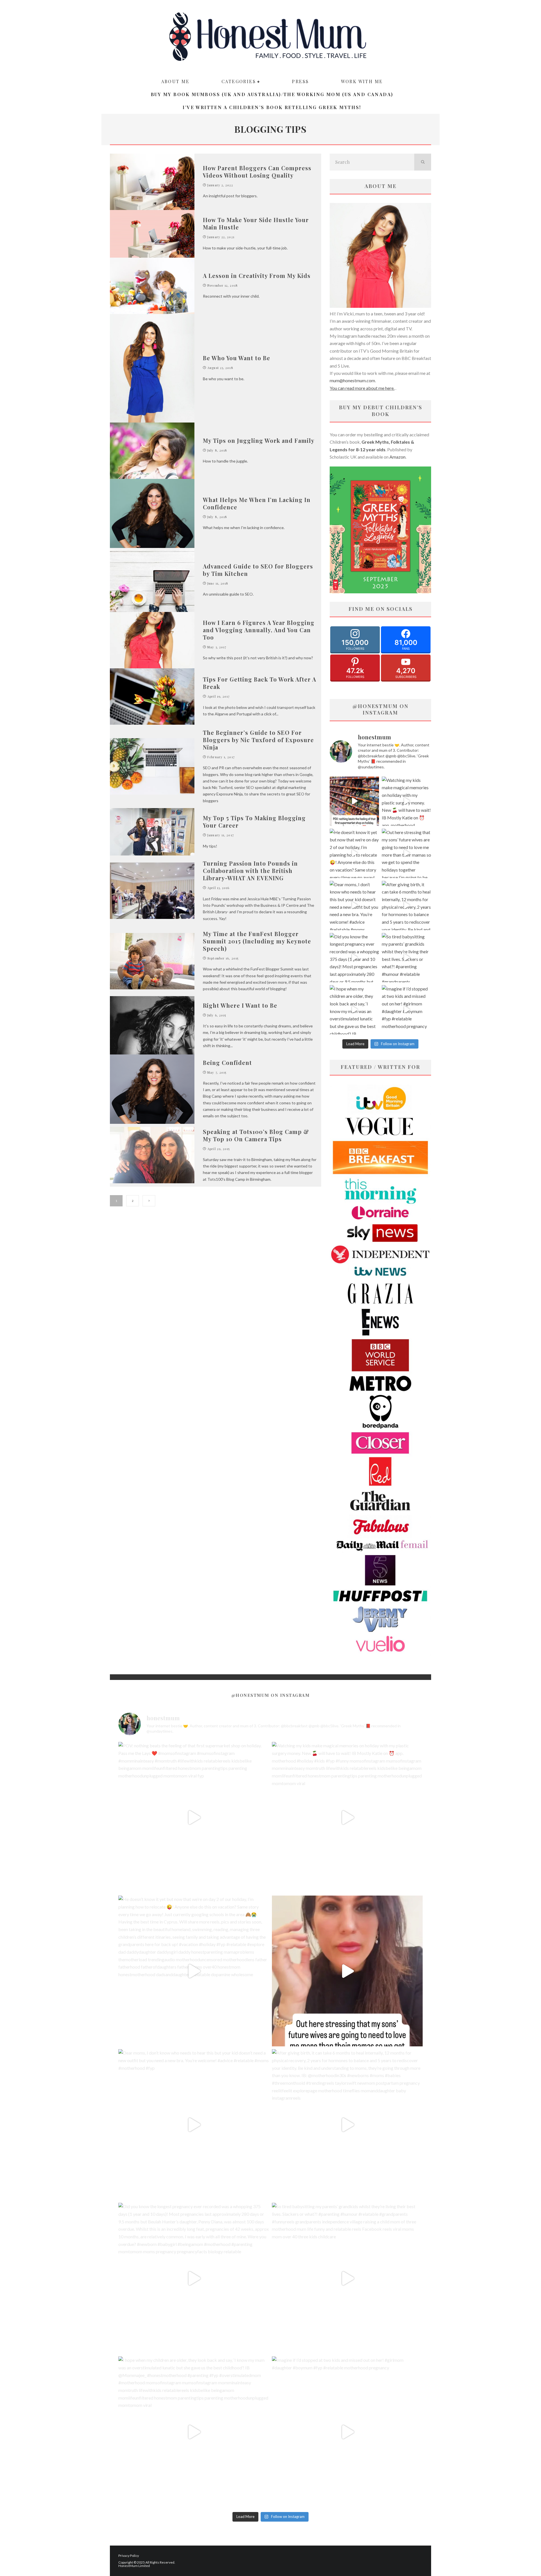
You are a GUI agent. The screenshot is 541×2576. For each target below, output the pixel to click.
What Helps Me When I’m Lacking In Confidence (257, 503)
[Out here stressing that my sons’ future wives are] (406, 853)
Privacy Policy (129, 2556)
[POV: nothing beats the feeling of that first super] (354, 801)
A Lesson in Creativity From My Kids (257, 276)
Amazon (397, 457)
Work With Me (362, 81)
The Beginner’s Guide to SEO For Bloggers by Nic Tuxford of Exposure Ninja (258, 740)
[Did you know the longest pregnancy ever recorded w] (354, 958)
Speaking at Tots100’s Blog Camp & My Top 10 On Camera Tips (256, 1135)
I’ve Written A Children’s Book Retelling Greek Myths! (272, 107)
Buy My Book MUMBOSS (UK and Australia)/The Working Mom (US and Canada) (272, 94)
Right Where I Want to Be (240, 1005)
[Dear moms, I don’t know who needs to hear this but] (354, 906)
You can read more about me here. (362, 388)
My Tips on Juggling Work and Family (259, 440)
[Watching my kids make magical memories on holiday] (406, 801)
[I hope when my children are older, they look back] (354, 1010)
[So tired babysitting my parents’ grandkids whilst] (406, 958)
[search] (423, 162)
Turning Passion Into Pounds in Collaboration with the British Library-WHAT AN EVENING (250, 871)
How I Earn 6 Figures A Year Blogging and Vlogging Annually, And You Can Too (259, 630)
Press (300, 81)
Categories (239, 81)
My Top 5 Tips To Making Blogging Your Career (254, 822)
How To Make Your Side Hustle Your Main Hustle (256, 223)
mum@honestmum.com (352, 380)
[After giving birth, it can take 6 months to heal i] (406, 906)
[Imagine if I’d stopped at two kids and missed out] (406, 1010)
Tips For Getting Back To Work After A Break (260, 683)
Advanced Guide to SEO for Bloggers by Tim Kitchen (258, 570)
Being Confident (227, 1063)
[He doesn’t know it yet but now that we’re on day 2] (354, 853)
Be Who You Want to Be (237, 358)
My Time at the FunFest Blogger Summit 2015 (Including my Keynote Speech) (257, 941)
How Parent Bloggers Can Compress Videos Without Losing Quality (257, 172)
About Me (175, 81)
